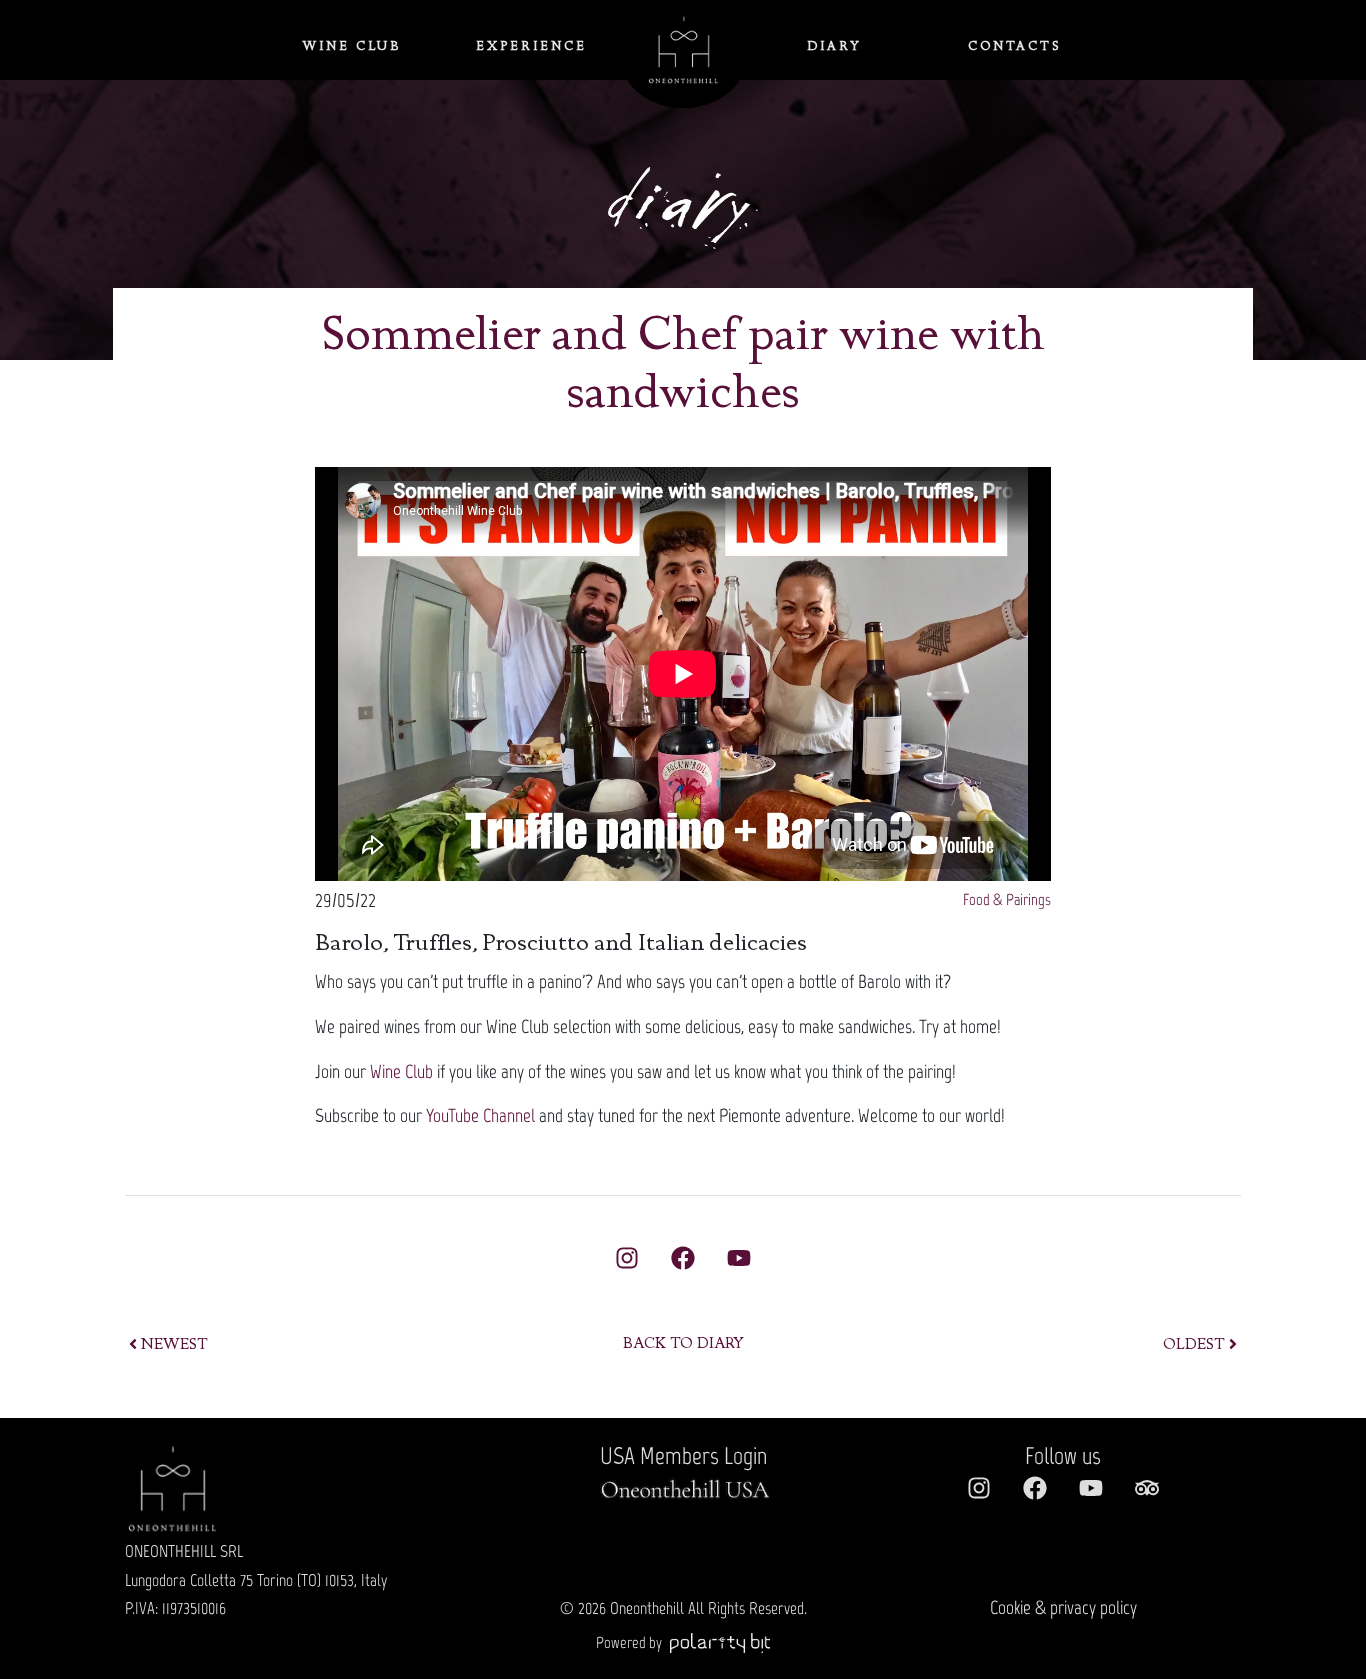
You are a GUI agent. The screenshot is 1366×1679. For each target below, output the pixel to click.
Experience (531, 47)
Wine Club (401, 1071)
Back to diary (683, 1345)
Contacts (1014, 47)
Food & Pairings (1007, 899)
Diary (835, 47)
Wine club (351, 47)
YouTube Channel (480, 1115)
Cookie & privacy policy (1063, 1607)
